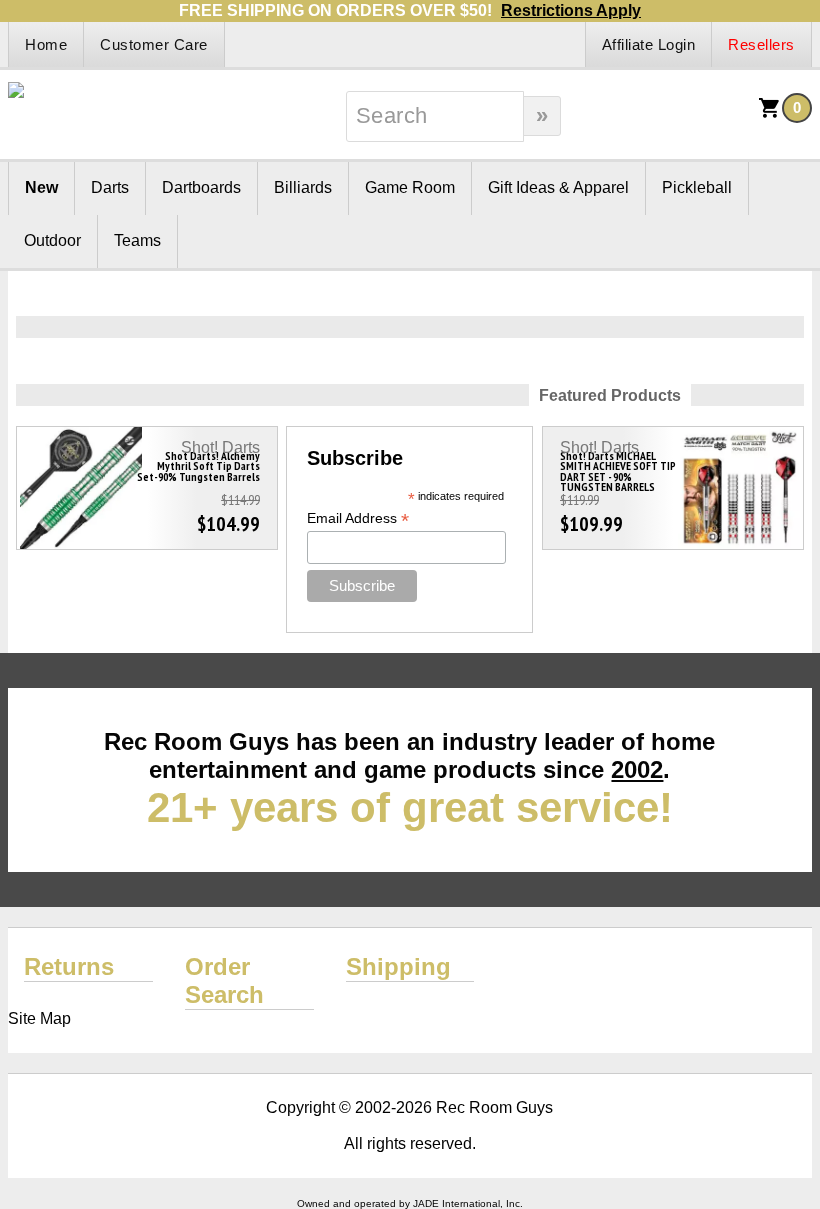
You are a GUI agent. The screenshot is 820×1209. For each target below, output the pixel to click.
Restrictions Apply (571, 10)
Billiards (303, 187)
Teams (137, 240)
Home (46, 44)
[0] (770, 114)
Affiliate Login (649, 44)
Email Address (358, 518)
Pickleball (697, 187)
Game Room (410, 187)
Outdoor (52, 240)
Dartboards (201, 187)
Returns (69, 966)
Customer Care (154, 44)
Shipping (398, 966)
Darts (110, 187)
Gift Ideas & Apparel (558, 187)
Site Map (39, 1018)
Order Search (224, 980)
